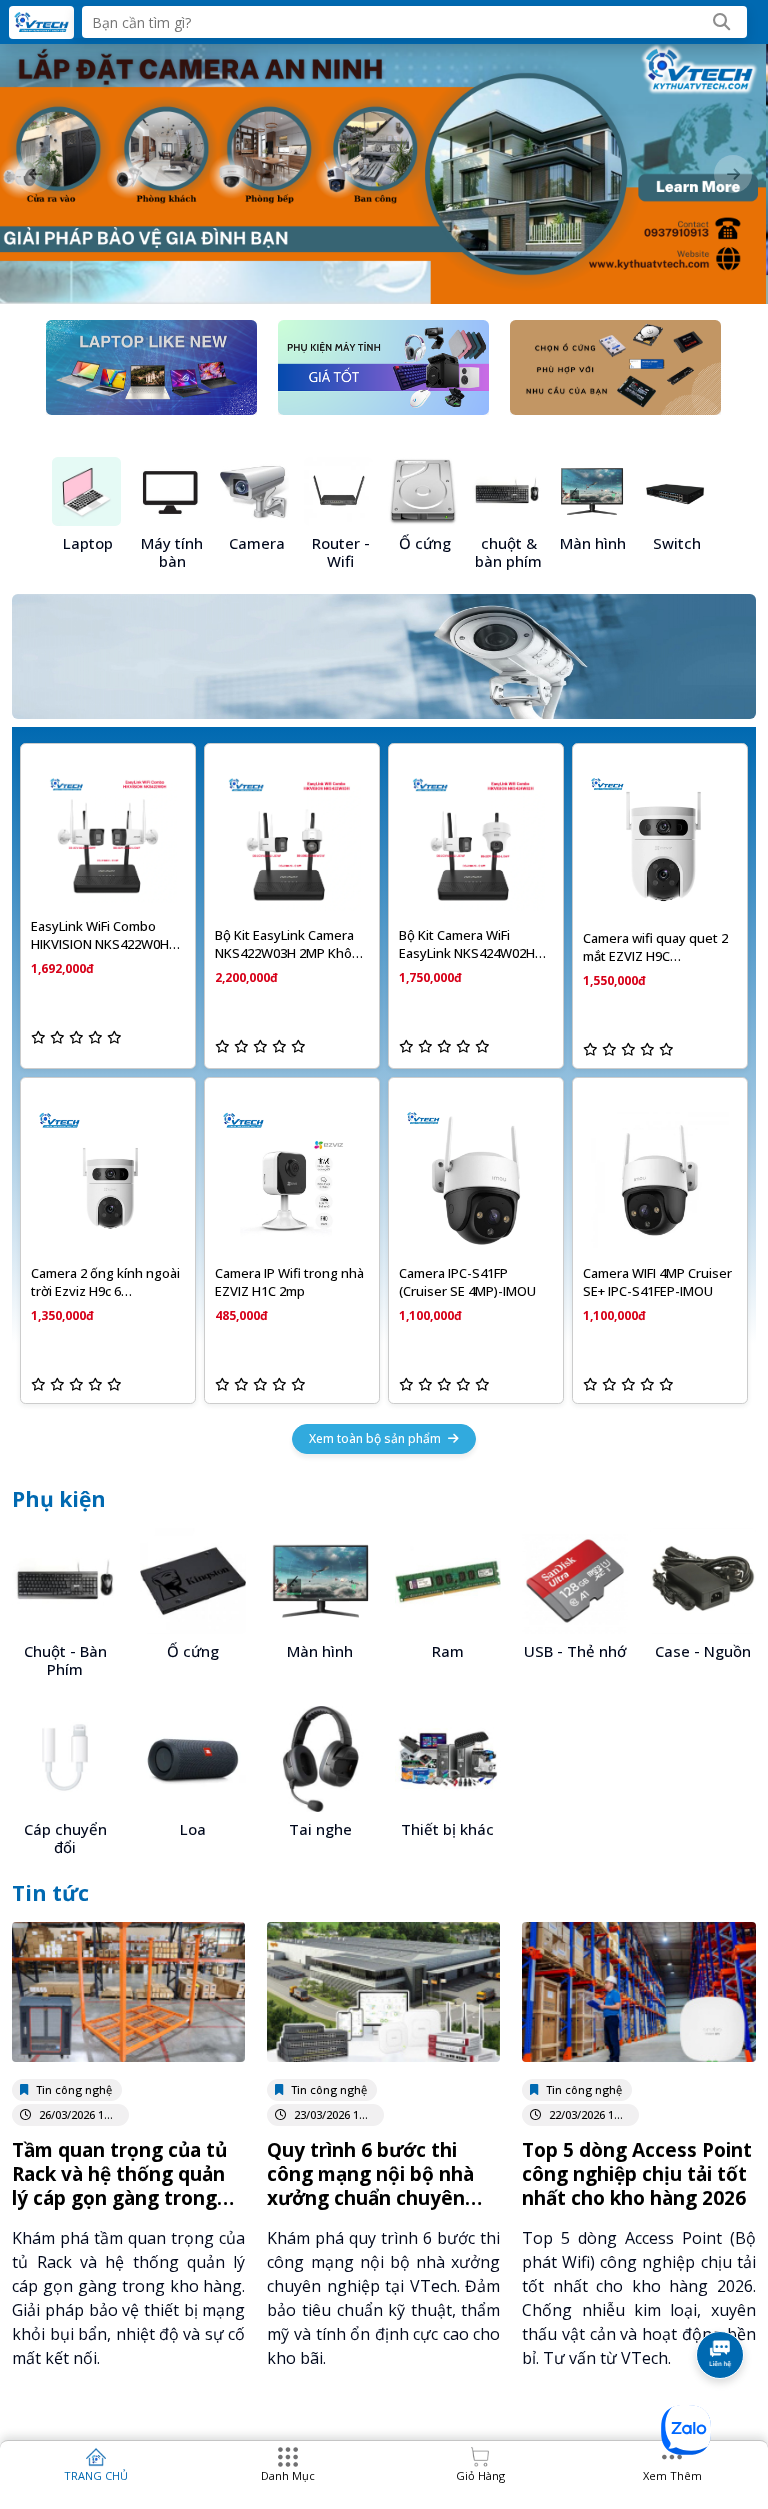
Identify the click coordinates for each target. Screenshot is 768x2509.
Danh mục (288, 2475)
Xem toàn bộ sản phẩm (376, 1438)
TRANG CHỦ (96, 2475)
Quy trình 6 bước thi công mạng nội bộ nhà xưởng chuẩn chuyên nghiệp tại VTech (370, 2186)
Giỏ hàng (480, 2475)
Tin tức (50, 1893)
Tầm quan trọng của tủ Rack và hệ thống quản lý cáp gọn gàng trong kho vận (119, 2186)
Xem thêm (672, 2475)
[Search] (722, 22)
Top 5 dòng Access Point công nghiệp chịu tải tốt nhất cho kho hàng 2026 (637, 2174)
